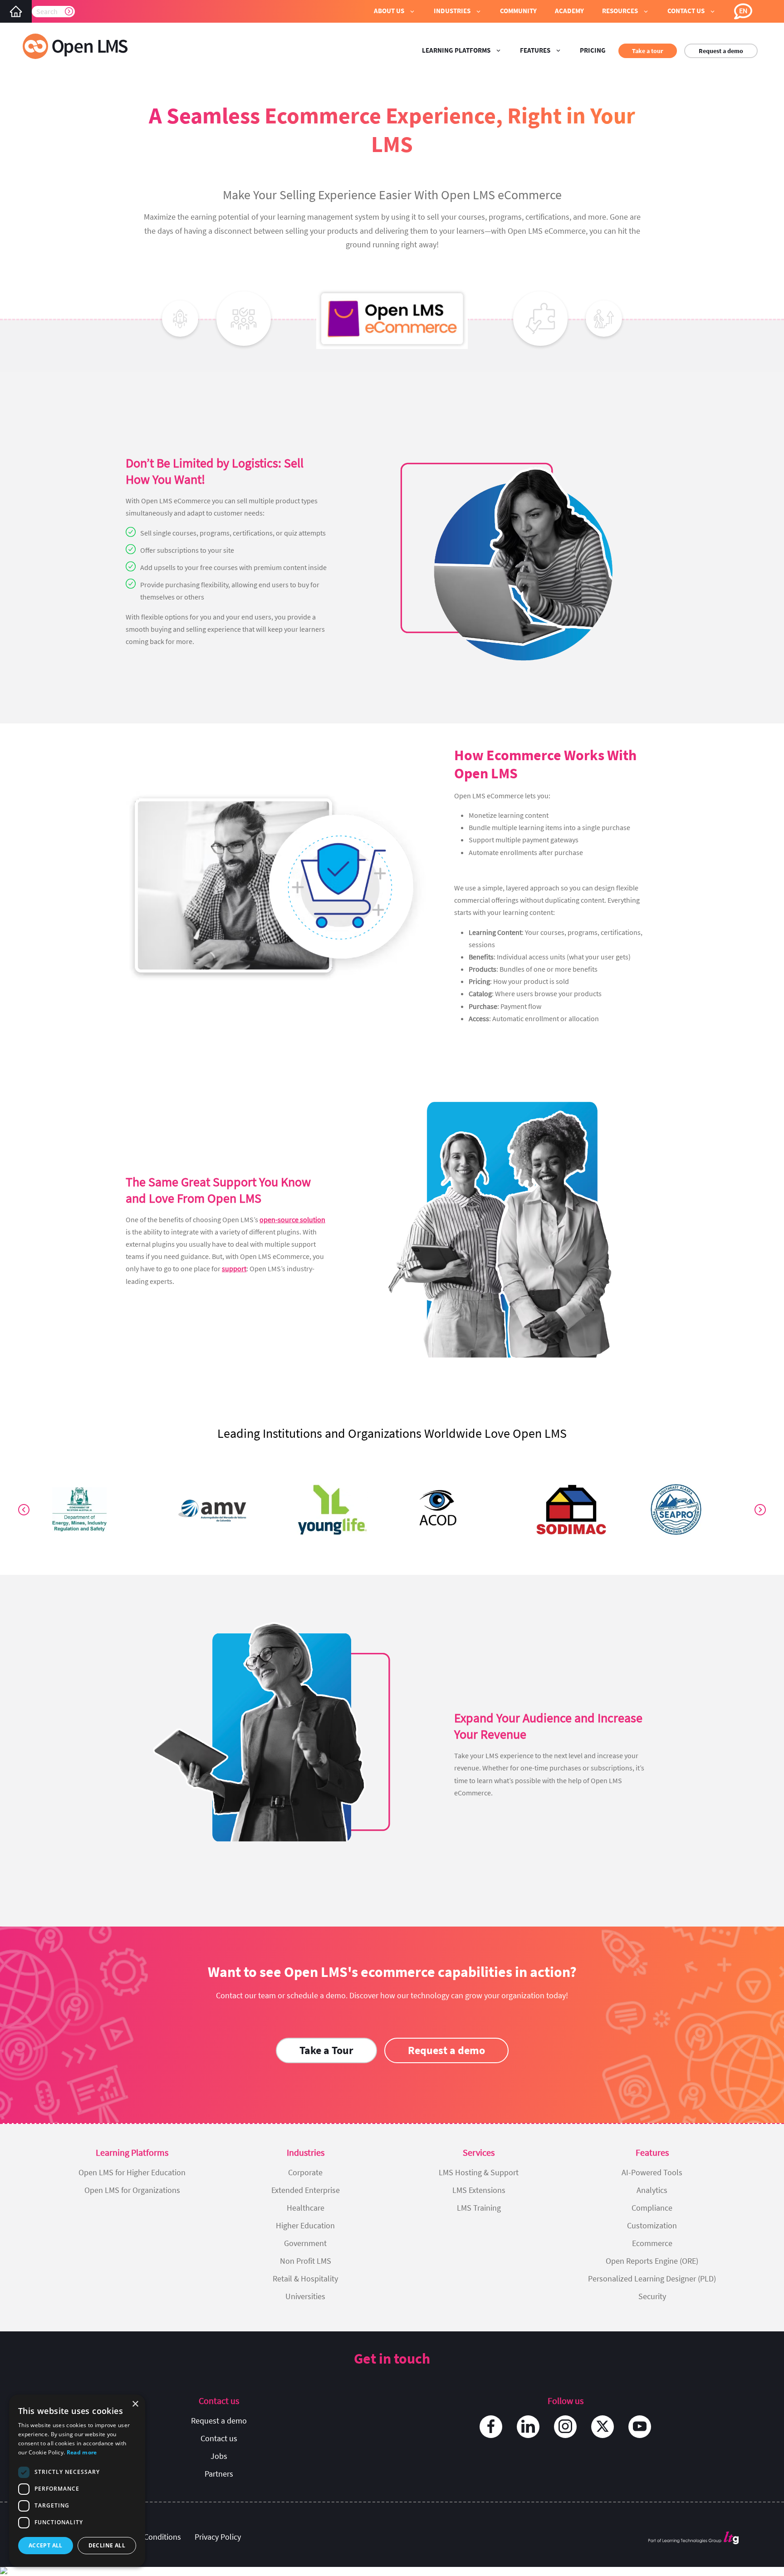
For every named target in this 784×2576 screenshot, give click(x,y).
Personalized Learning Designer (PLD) (652, 2279)
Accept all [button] (46, 2545)
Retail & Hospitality (305, 2279)
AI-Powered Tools (652, 2172)
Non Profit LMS (306, 2261)
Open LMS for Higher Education (132, 2172)
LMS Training (479, 2208)
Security (652, 2296)
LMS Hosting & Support (479, 2172)
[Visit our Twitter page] (603, 2427)
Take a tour (648, 51)
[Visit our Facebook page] (491, 2427)
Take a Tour (326, 2050)
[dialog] (77, 2481)
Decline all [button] (107, 2545)
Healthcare (306, 2208)
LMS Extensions (479, 2190)
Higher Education (305, 2225)
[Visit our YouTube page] (640, 2427)
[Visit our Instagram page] (565, 2427)
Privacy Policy (218, 2537)
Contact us (219, 2438)
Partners (219, 2474)
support (234, 1268)
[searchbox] (53, 11)
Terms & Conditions (147, 2537)
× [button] (135, 2404)
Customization (652, 2225)
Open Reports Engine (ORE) (652, 2261)
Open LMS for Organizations (132, 2190)
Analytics (652, 2190)
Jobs (219, 2456)
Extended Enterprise (306, 2190)
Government (305, 2243)
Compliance (652, 2208)
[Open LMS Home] (16, 11)
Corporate (305, 2172)
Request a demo (721, 51)
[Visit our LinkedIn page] (528, 2427)
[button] (395, 11)
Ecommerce (652, 2243)
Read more (82, 2452)
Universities (305, 2296)
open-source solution (292, 1219)
